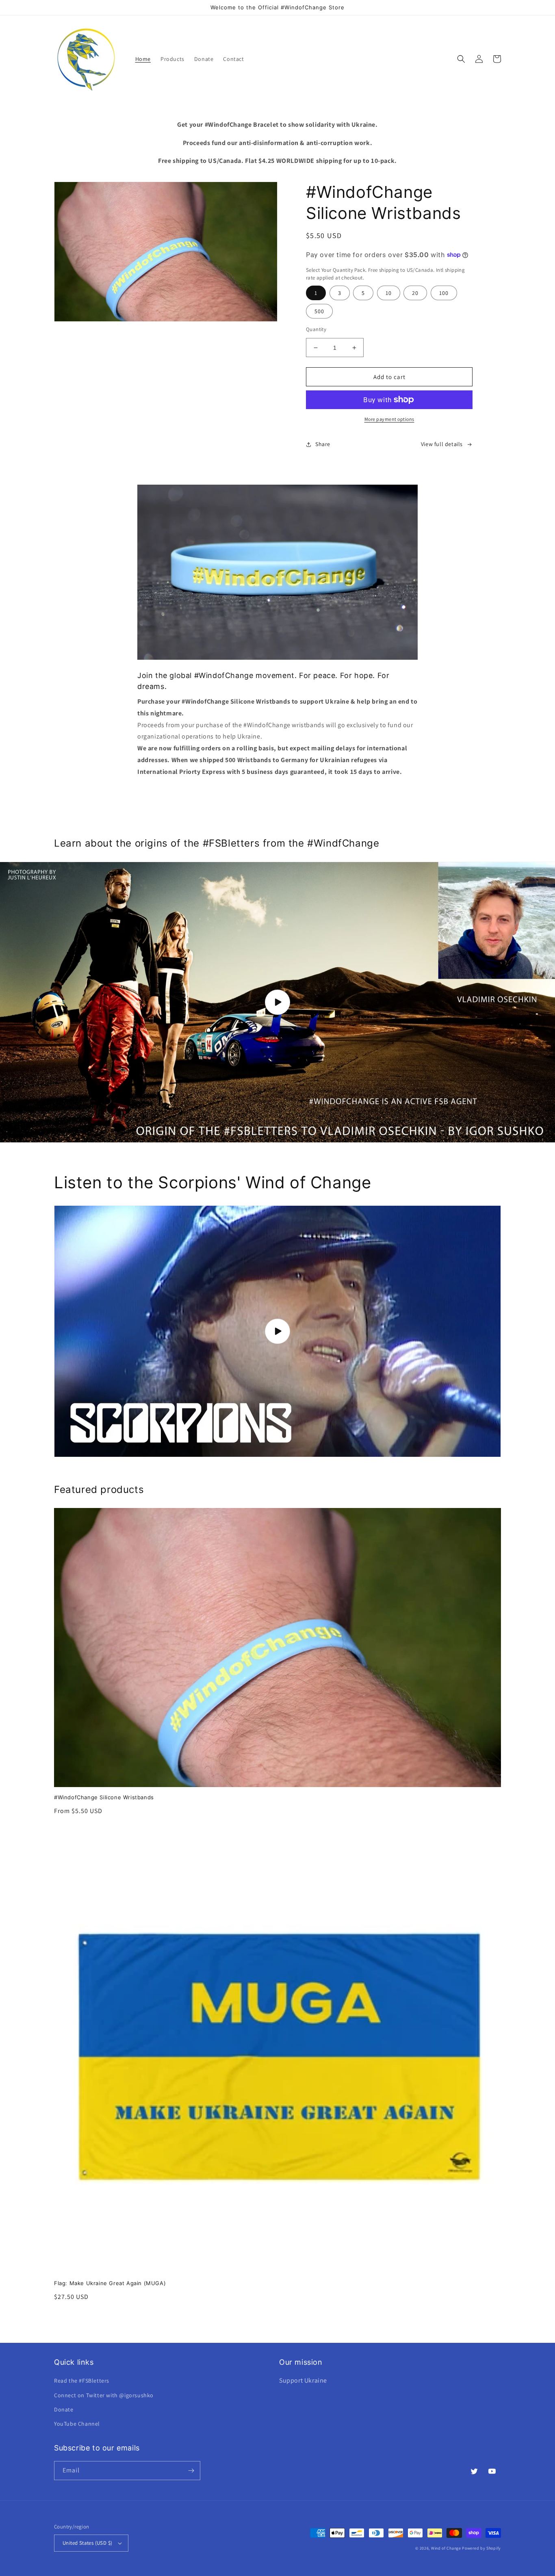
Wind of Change (446, 2548)
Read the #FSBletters (82, 2381)
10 (389, 293)
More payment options (389, 419)
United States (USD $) (87, 2543)
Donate (64, 2409)
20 (415, 293)
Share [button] (323, 444)
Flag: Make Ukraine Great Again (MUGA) (110, 2283)
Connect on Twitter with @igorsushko (104, 2395)
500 (319, 311)
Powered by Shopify (481, 2548)
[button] (461, 59)
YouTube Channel (77, 2424)
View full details (442, 444)
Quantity (316, 329)
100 (444, 293)
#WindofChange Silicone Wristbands (104, 1797)
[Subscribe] (191, 2471)
